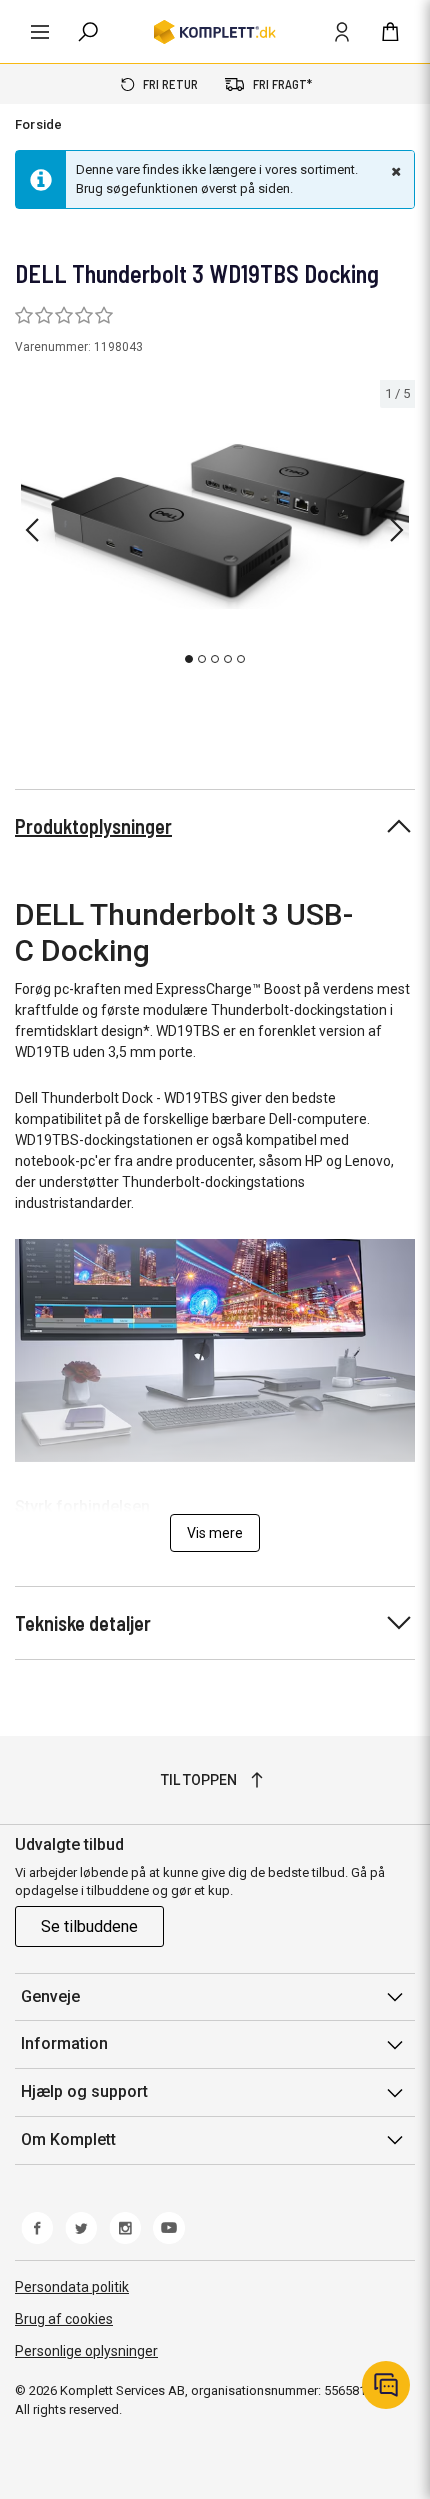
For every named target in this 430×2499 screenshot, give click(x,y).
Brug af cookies (64, 2319)
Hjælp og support (84, 2091)
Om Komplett (68, 2139)
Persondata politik (72, 2287)
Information (64, 2043)
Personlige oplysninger (86, 2351)
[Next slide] (397, 530)
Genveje (50, 1996)
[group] (215, 526)
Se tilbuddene (89, 1926)
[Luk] (394, 171)
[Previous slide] (32, 530)
